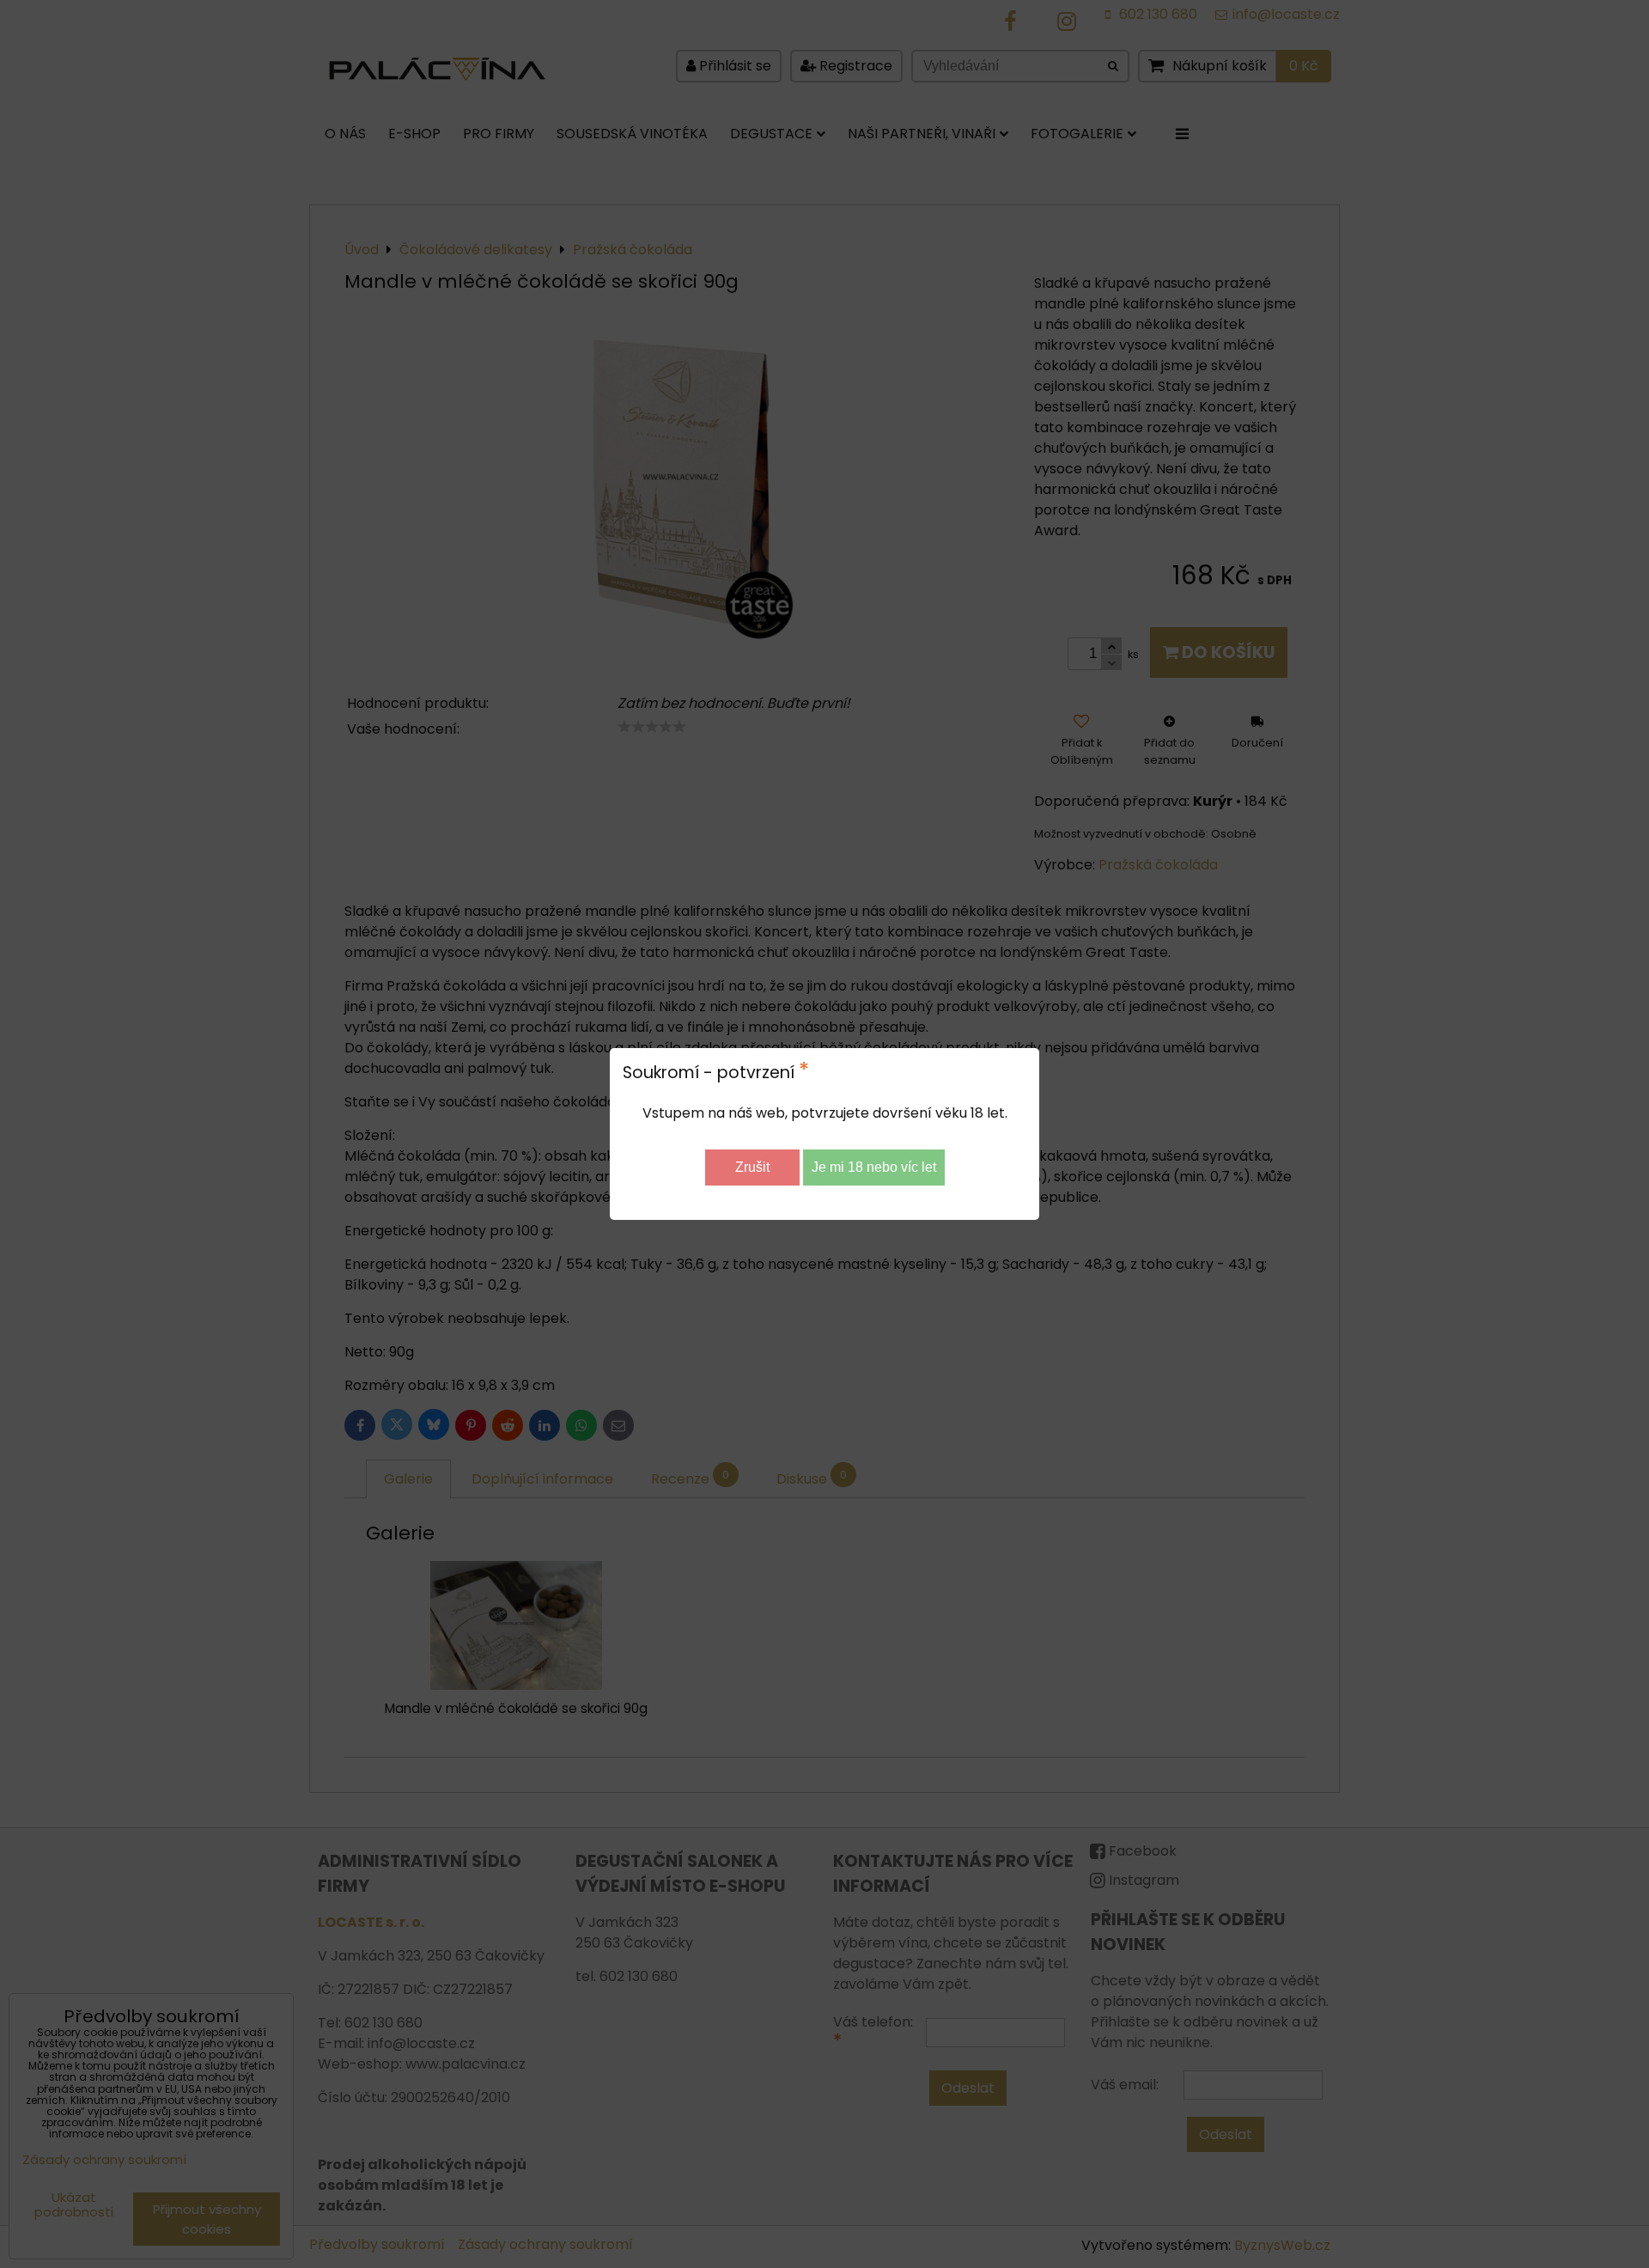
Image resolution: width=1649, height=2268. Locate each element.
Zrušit (752, 1167)
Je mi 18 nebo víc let (874, 1167)
